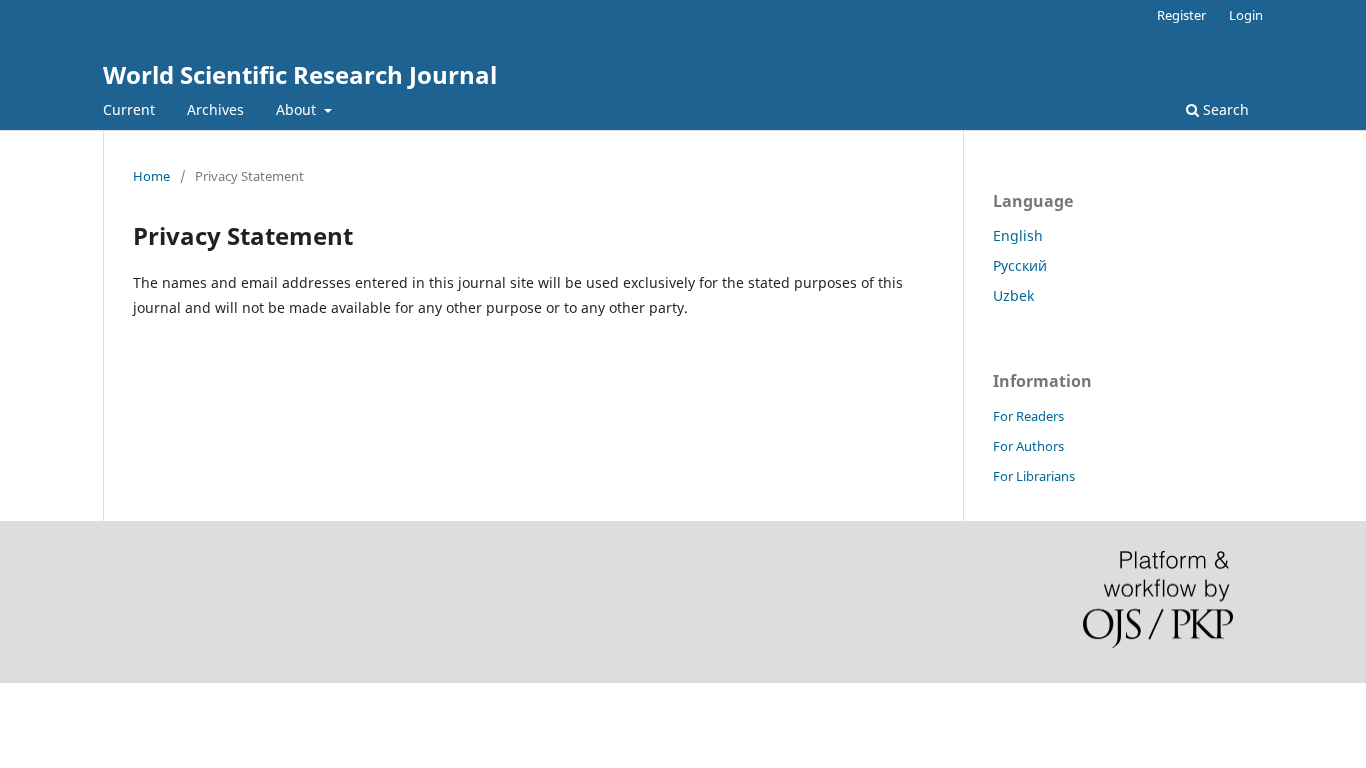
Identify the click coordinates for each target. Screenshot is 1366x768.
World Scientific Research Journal (300, 74)
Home (151, 176)
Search (1224, 109)
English (1018, 235)
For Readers (1028, 416)
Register (1181, 15)
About (298, 109)
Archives (215, 109)
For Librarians (1034, 476)
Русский (1020, 265)
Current (129, 109)
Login (1246, 15)
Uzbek (1013, 295)
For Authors (1028, 446)
